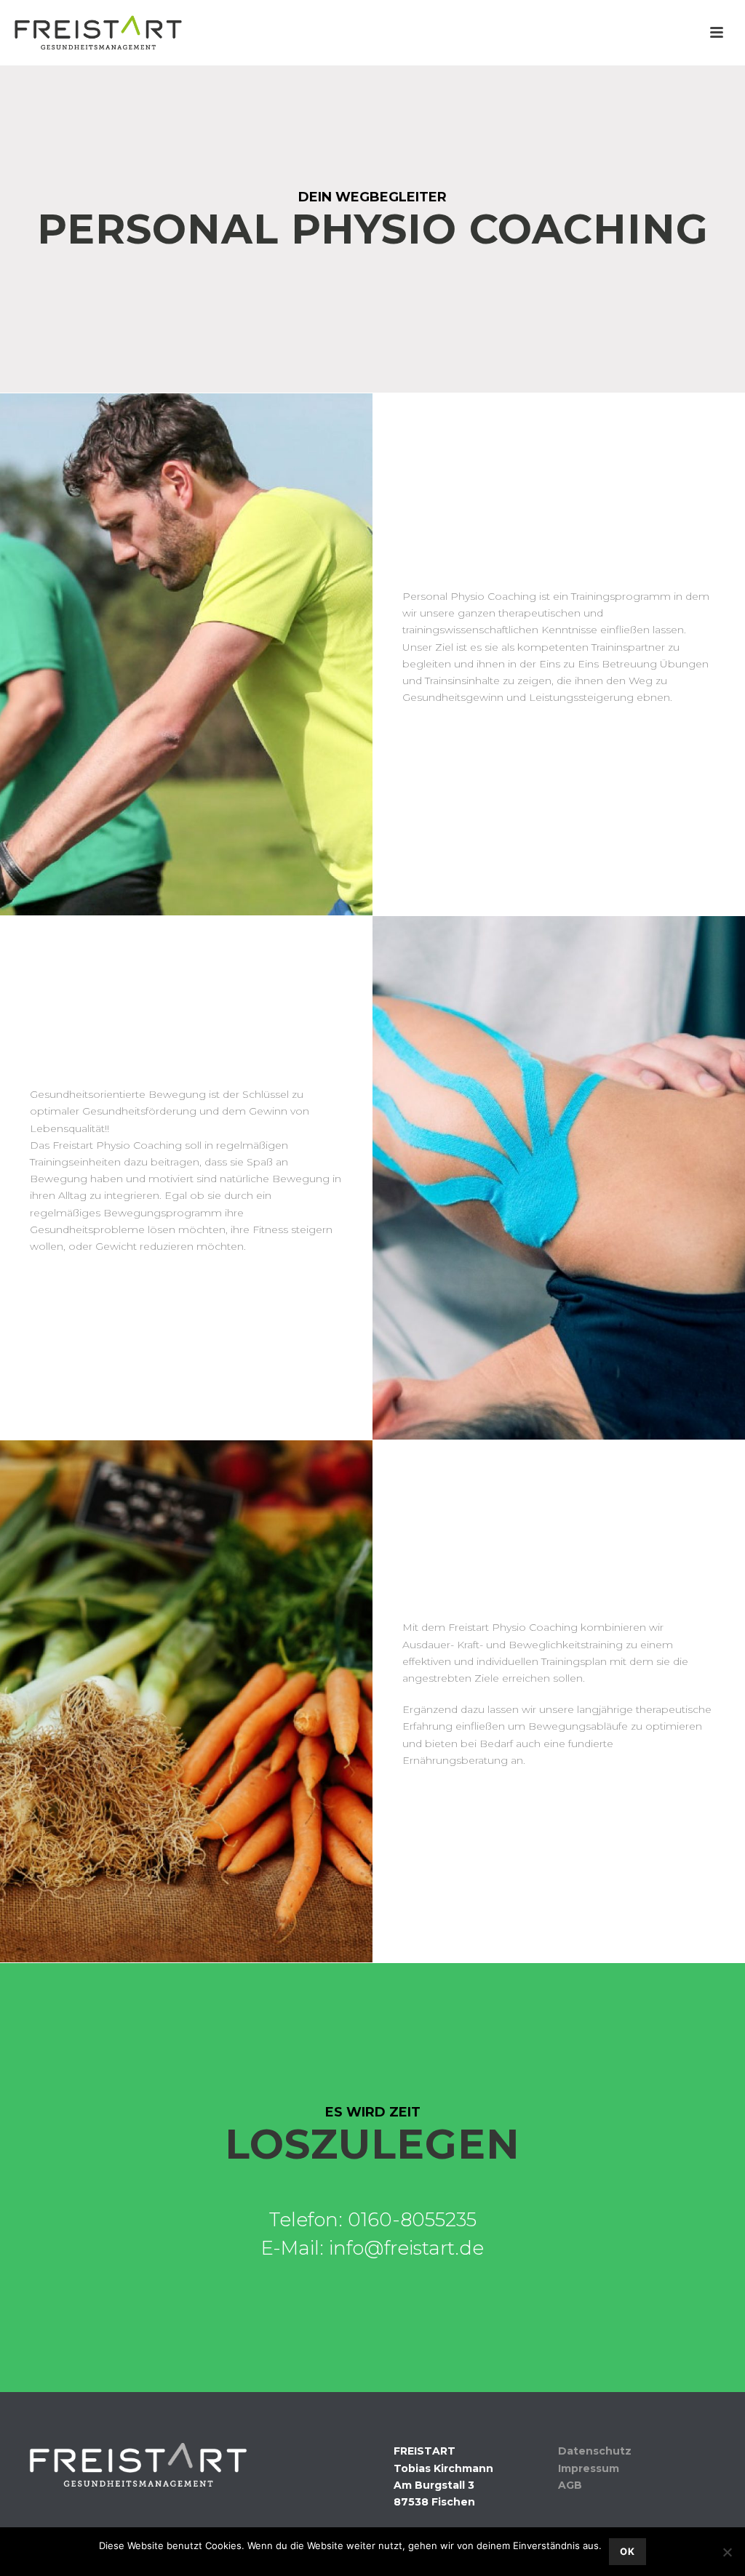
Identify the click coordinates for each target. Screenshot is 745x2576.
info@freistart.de (406, 2248)
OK (628, 2551)
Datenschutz (595, 2451)
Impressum (589, 2468)
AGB (570, 2485)
